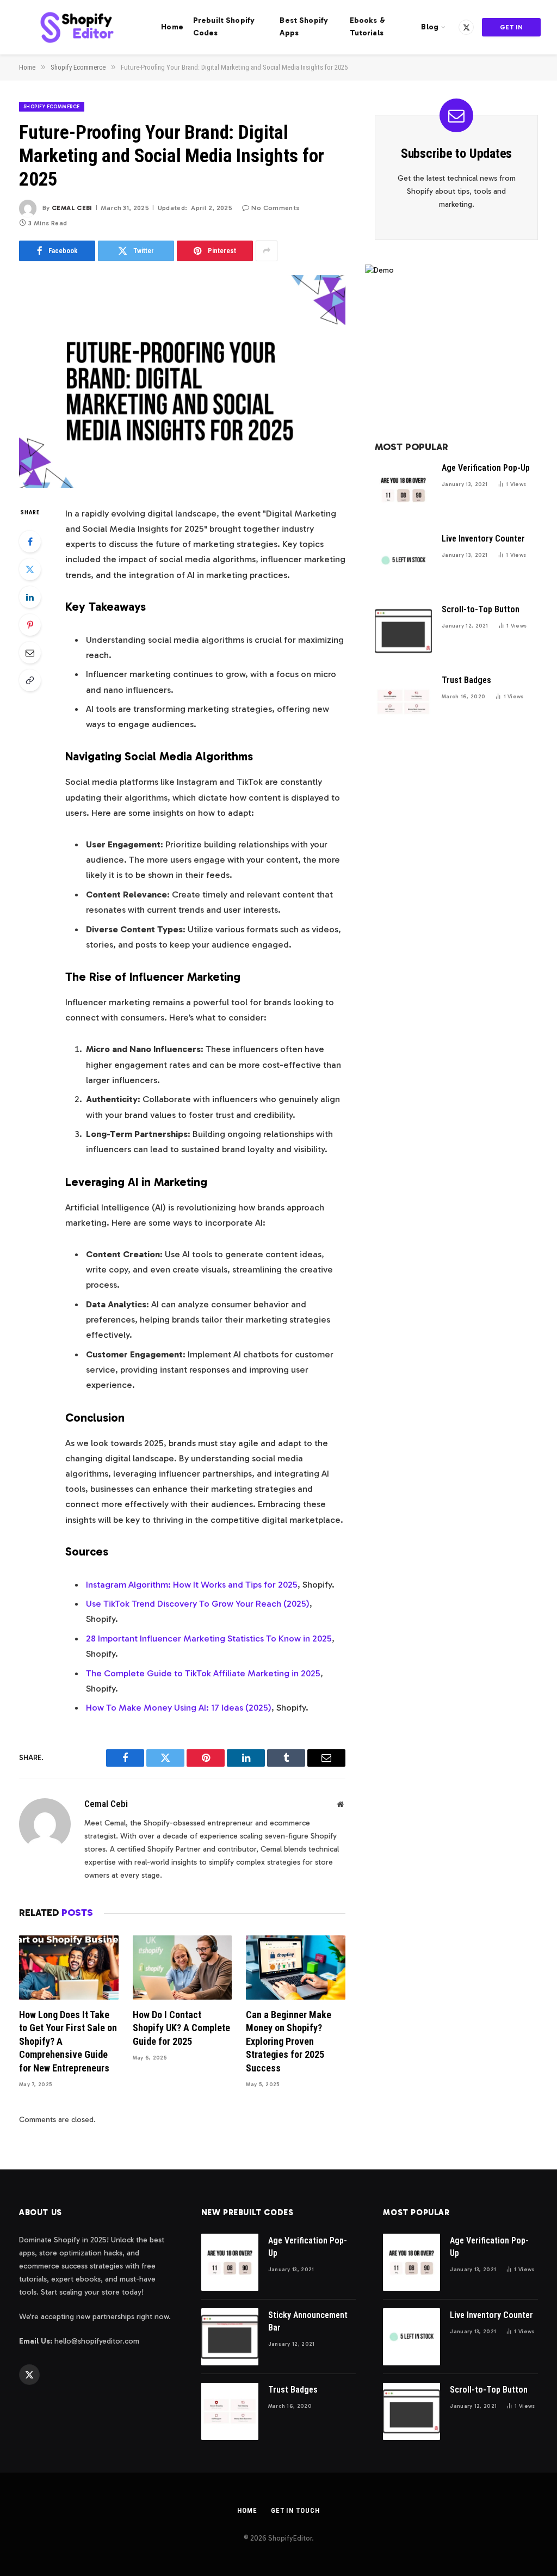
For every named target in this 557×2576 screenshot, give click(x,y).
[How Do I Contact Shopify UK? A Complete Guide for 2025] (182, 1968)
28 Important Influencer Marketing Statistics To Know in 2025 (209, 1638)
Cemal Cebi (72, 208)
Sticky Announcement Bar (308, 2321)
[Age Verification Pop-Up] (403, 490)
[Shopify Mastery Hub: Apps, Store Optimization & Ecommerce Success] (77, 27)
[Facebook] (30, 542)
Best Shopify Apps (304, 27)
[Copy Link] (30, 680)
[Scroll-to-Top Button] (403, 631)
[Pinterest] (30, 625)
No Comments (275, 208)
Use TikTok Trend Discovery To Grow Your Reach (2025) (198, 1603)
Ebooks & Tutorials (367, 27)
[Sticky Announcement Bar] (230, 2337)
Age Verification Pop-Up (486, 468)
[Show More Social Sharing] (267, 251)
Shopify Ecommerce (52, 107)
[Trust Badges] (403, 702)
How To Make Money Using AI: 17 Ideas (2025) (179, 1707)
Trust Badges (466, 680)
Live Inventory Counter (483, 539)
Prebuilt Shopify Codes (224, 27)
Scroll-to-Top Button (481, 609)
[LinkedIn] (30, 597)
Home (172, 27)
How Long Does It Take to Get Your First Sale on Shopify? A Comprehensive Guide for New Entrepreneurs (68, 2041)
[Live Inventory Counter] (403, 560)
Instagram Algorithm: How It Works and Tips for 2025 (192, 1584)
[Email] (30, 653)
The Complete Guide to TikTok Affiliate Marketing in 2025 (203, 1673)
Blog (430, 27)
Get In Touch (512, 30)
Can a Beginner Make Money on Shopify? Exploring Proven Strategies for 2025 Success (289, 2041)
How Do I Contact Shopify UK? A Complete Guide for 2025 (181, 2028)
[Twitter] (30, 569)
